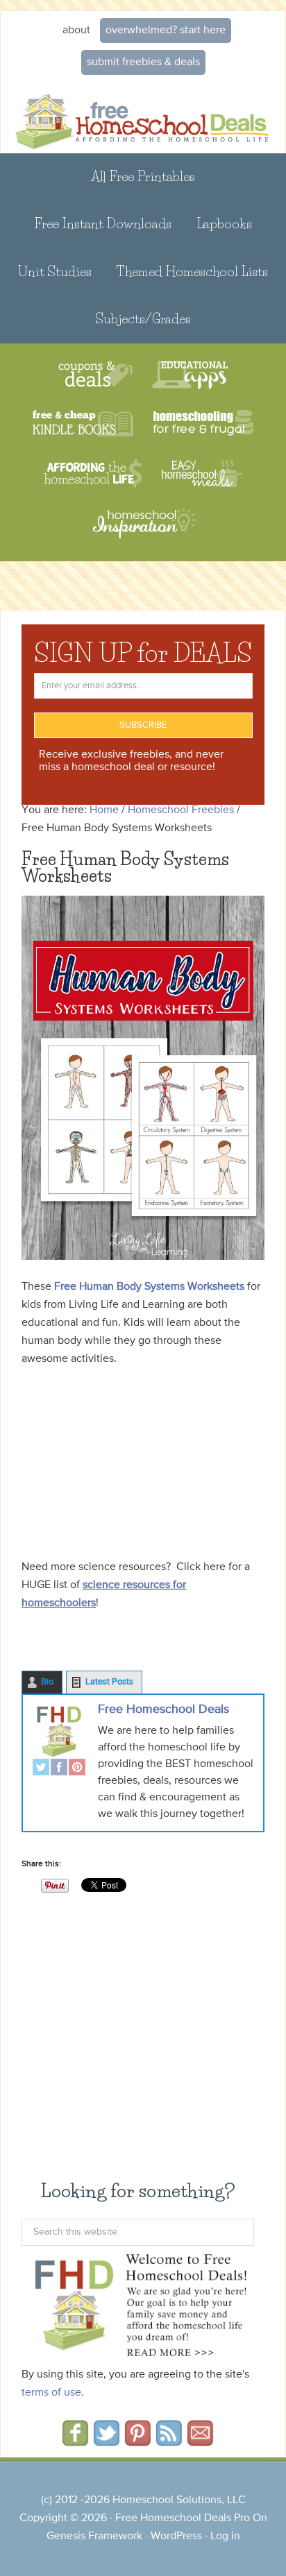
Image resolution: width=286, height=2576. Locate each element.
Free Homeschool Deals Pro (183, 2518)
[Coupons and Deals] (95, 375)
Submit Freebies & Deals (143, 62)
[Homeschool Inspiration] (143, 530)
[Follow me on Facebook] (75, 2441)
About (76, 31)
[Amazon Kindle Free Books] (83, 424)
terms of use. (53, 2393)
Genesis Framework (94, 2536)
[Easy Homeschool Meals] (202, 474)
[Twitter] (41, 1769)
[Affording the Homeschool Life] (93, 474)
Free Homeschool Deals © (143, 117)
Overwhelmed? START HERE (166, 31)
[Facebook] (59, 1769)
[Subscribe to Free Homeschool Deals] (169, 2441)
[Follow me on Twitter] (107, 2441)
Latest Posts (109, 1682)
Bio (47, 1682)
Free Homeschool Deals (163, 1709)
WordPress (176, 2536)
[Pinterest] (77, 1769)
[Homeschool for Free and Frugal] (203, 424)
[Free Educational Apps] (190, 375)
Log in (225, 2536)
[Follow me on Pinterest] (138, 2441)
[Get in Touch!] (200, 2441)
